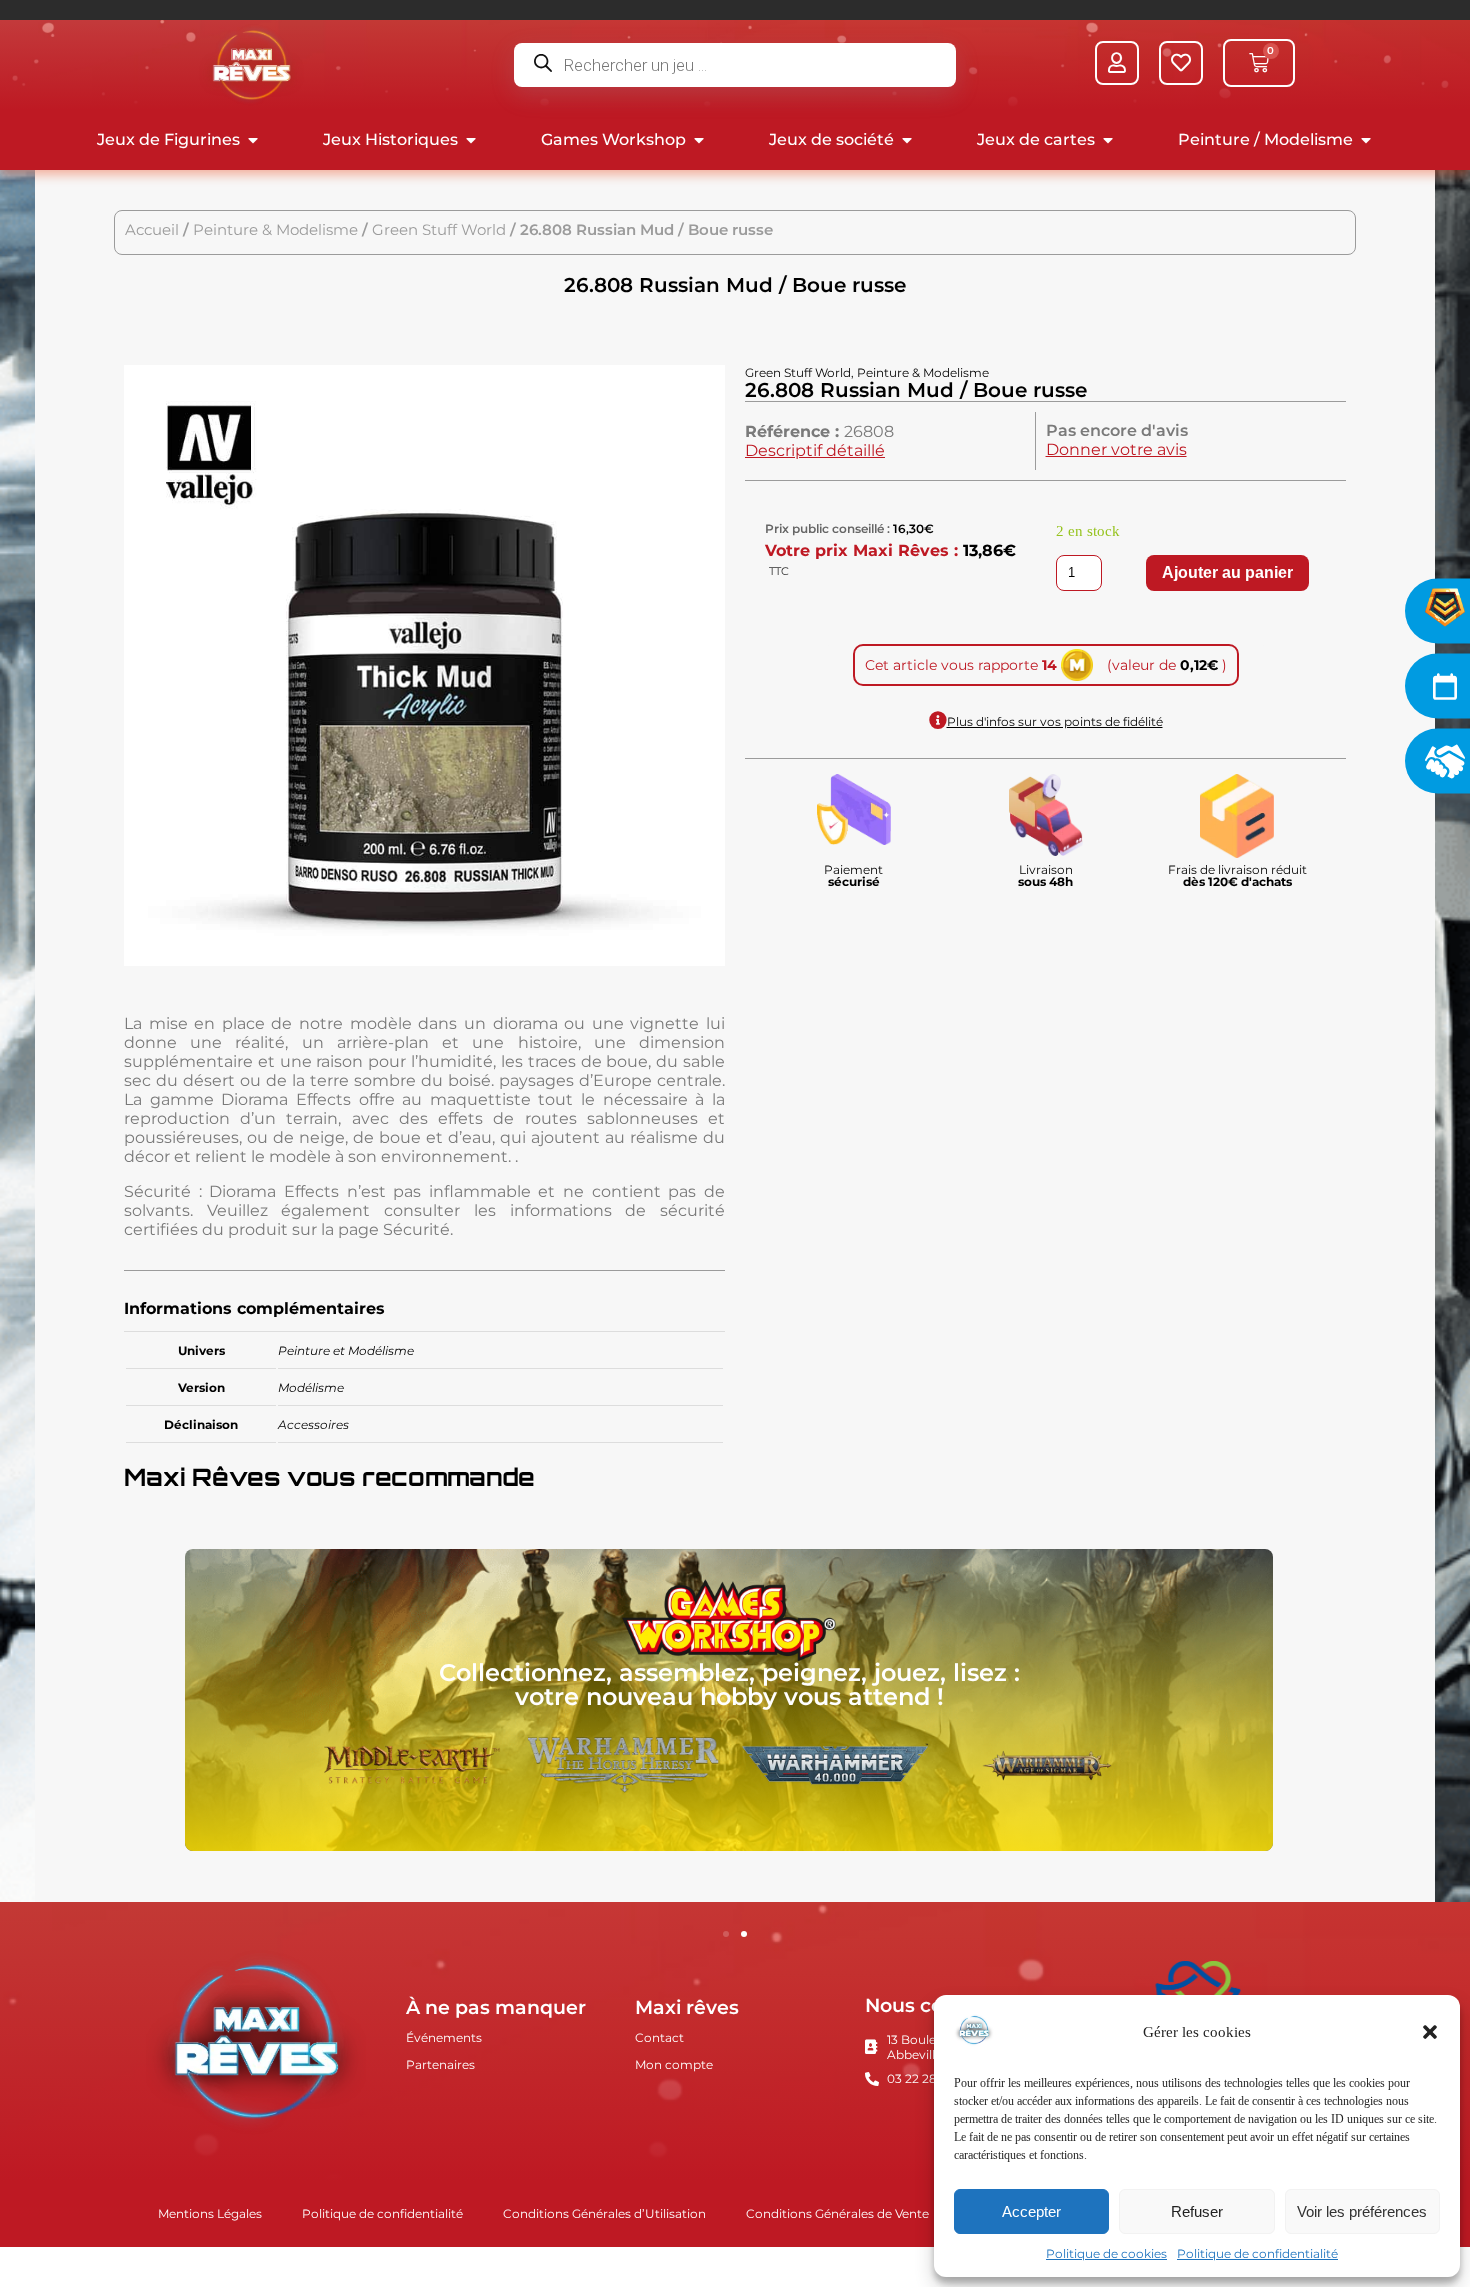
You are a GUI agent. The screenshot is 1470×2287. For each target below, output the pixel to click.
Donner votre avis (1116, 449)
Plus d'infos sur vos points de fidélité (1055, 721)
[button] (1430, 2032)
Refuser (1197, 2211)
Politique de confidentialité (1257, 2253)
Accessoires (313, 1424)
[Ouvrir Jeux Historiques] (471, 140)
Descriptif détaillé (815, 450)
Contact (659, 2037)
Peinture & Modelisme (275, 230)
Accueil (152, 230)
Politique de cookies (1106, 2253)
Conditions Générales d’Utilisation (604, 2213)
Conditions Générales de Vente (837, 2213)
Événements (444, 2037)
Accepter (1031, 2211)
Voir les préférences (1362, 2211)
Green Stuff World (439, 230)
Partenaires (440, 2064)
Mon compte (674, 2064)
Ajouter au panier (1227, 572)
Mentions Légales (210, 2213)
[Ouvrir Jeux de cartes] (1108, 140)
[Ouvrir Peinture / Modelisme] (1366, 140)
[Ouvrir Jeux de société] (907, 140)
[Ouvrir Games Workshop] (699, 140)
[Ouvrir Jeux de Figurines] (253, 140)
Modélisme (311, 1387)
